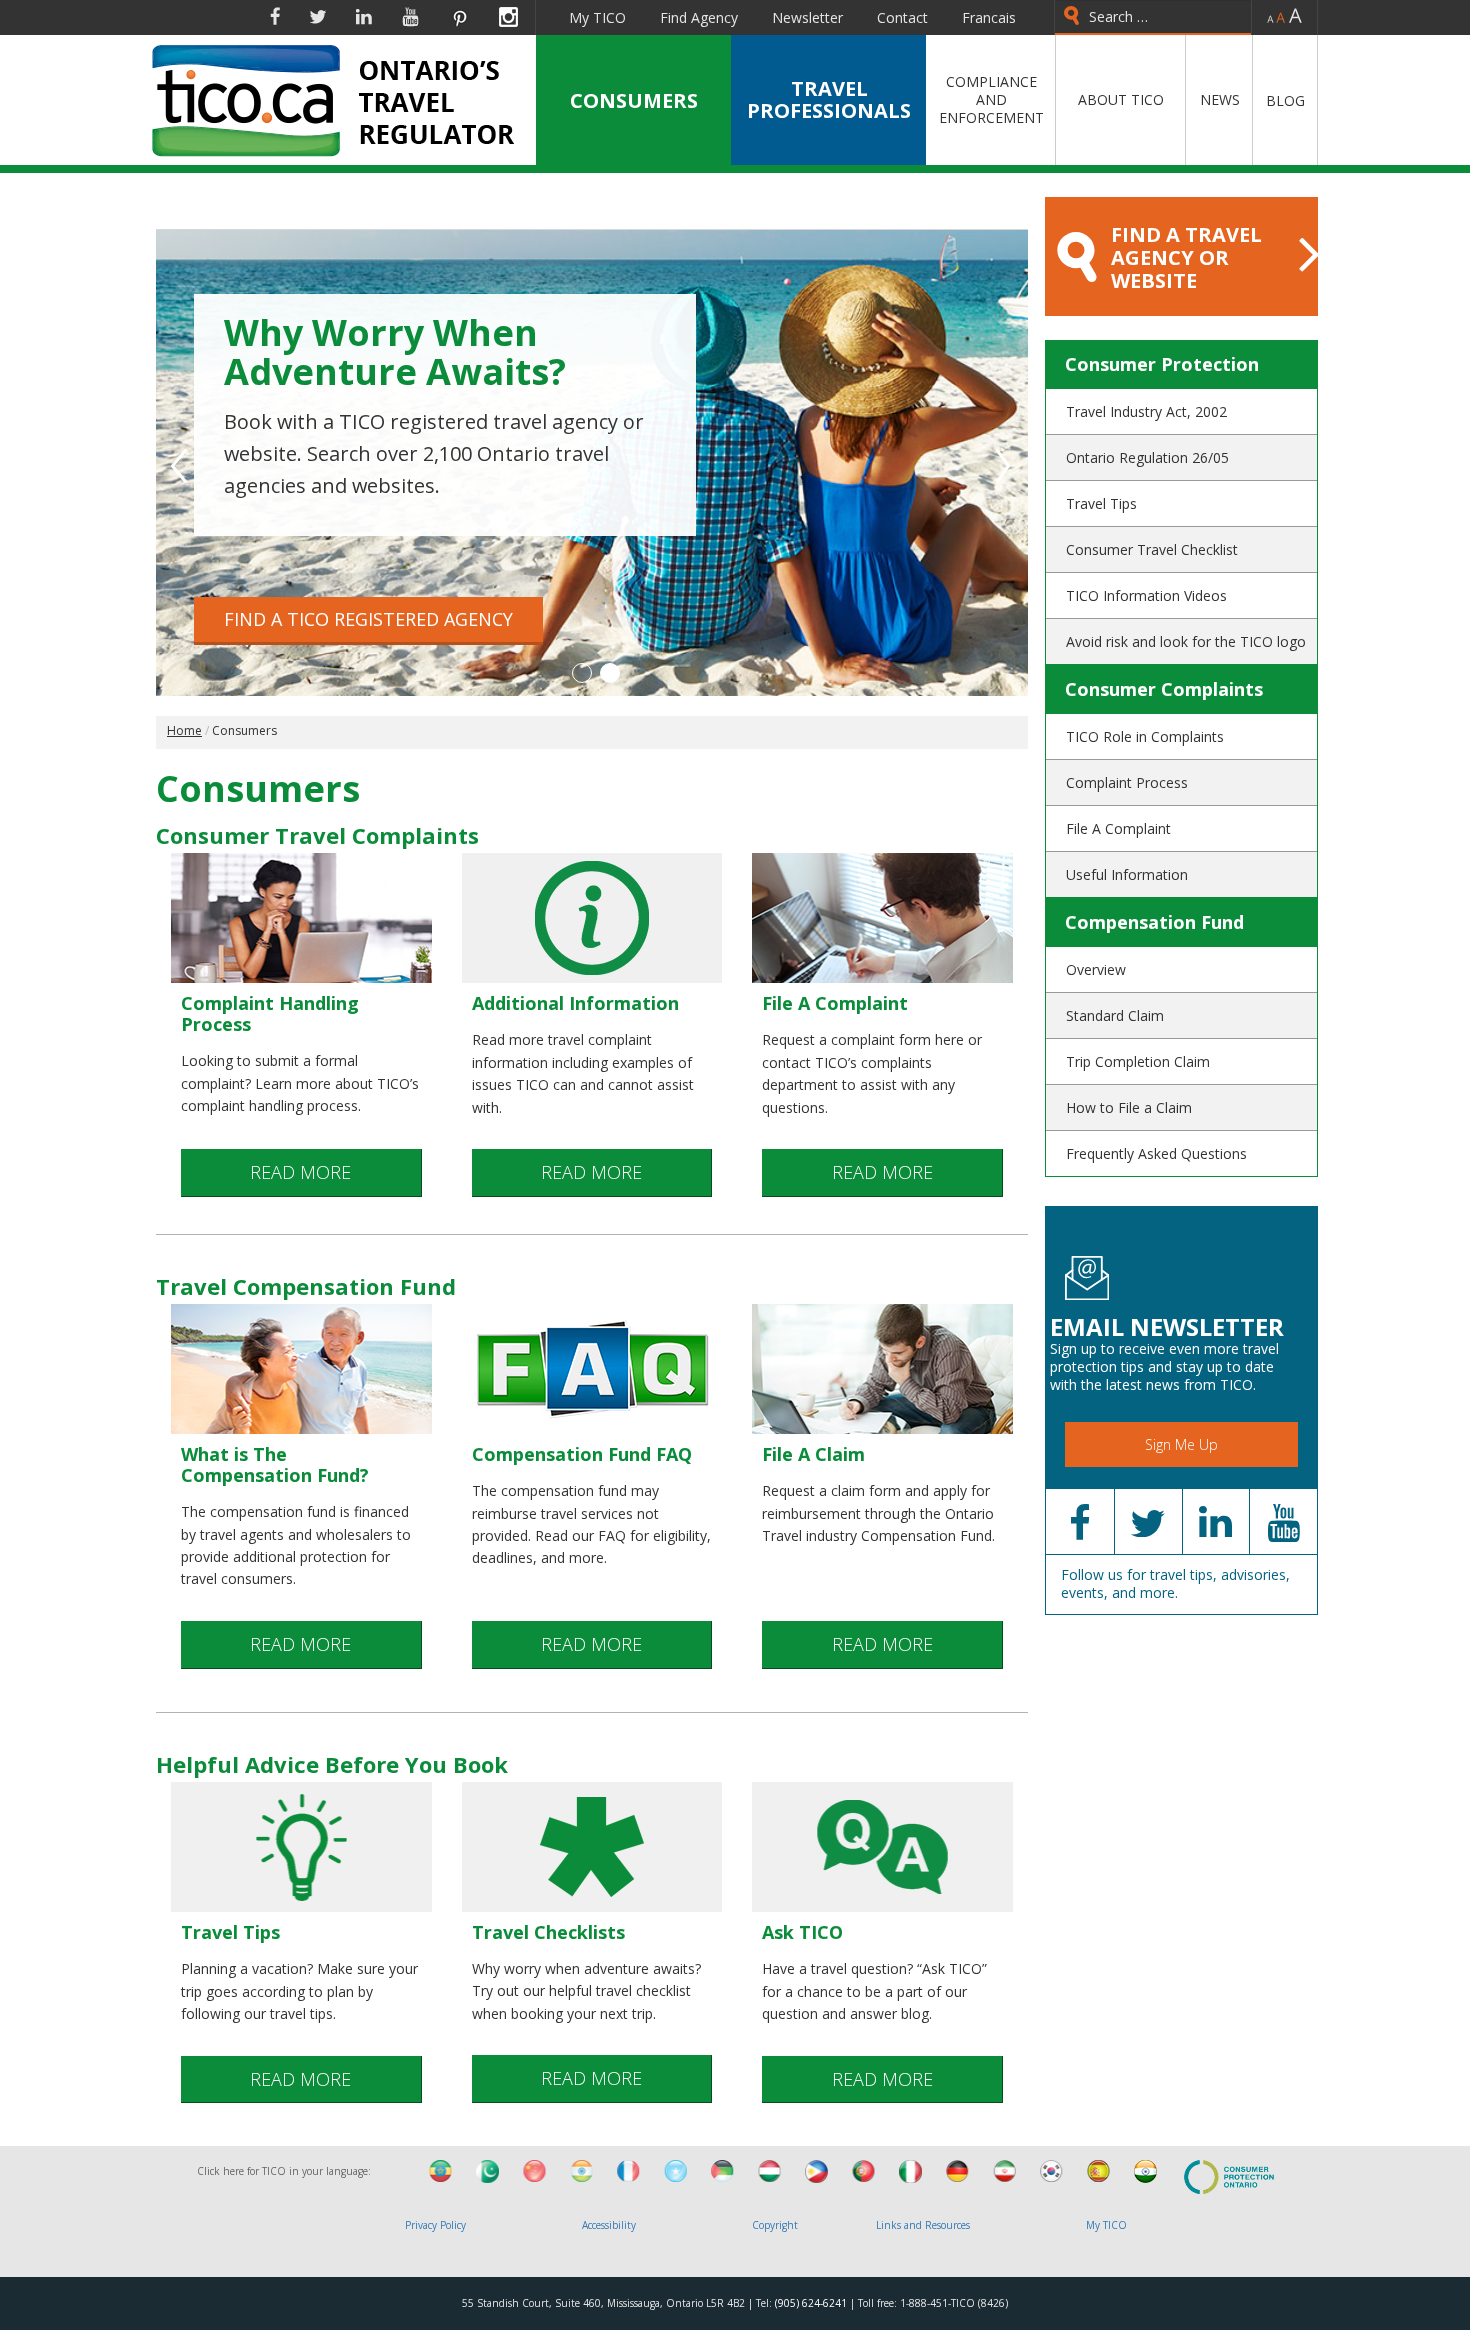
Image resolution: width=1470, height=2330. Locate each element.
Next (1004, 466)
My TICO (597, 17)
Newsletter (807, 17)
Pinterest (459, 17)
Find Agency (699, 17)
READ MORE (300, 1172)
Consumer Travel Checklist (1152, 549)
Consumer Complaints (1164, 689)
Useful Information (1127, 874)
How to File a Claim (1129, 1107)
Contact (902, 17)
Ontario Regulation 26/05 (1147, 457)
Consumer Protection (1162, 364)
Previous (179, 466)
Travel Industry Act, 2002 (1146, 411)
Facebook (275, 17)
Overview (1096, 969)
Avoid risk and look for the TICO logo (1186, 641)
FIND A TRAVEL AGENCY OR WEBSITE (1186, 257)
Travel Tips (1101, 503)
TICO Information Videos (1146, 595)
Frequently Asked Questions (1156, 1153)
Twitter (318, 17)
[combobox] (1153, 17)
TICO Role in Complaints (1145, 736)
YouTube (410, 17)
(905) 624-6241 (811, 2303)
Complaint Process (1127, 782)
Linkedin (364, 17)
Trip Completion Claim (1138, 1061)
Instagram (508, 17)
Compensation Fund (1154, 922)
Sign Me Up (1181, 1444)
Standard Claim (1115, 1015)
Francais (989, 17)
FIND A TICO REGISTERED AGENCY (368, 619)
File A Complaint (1118, 828)
